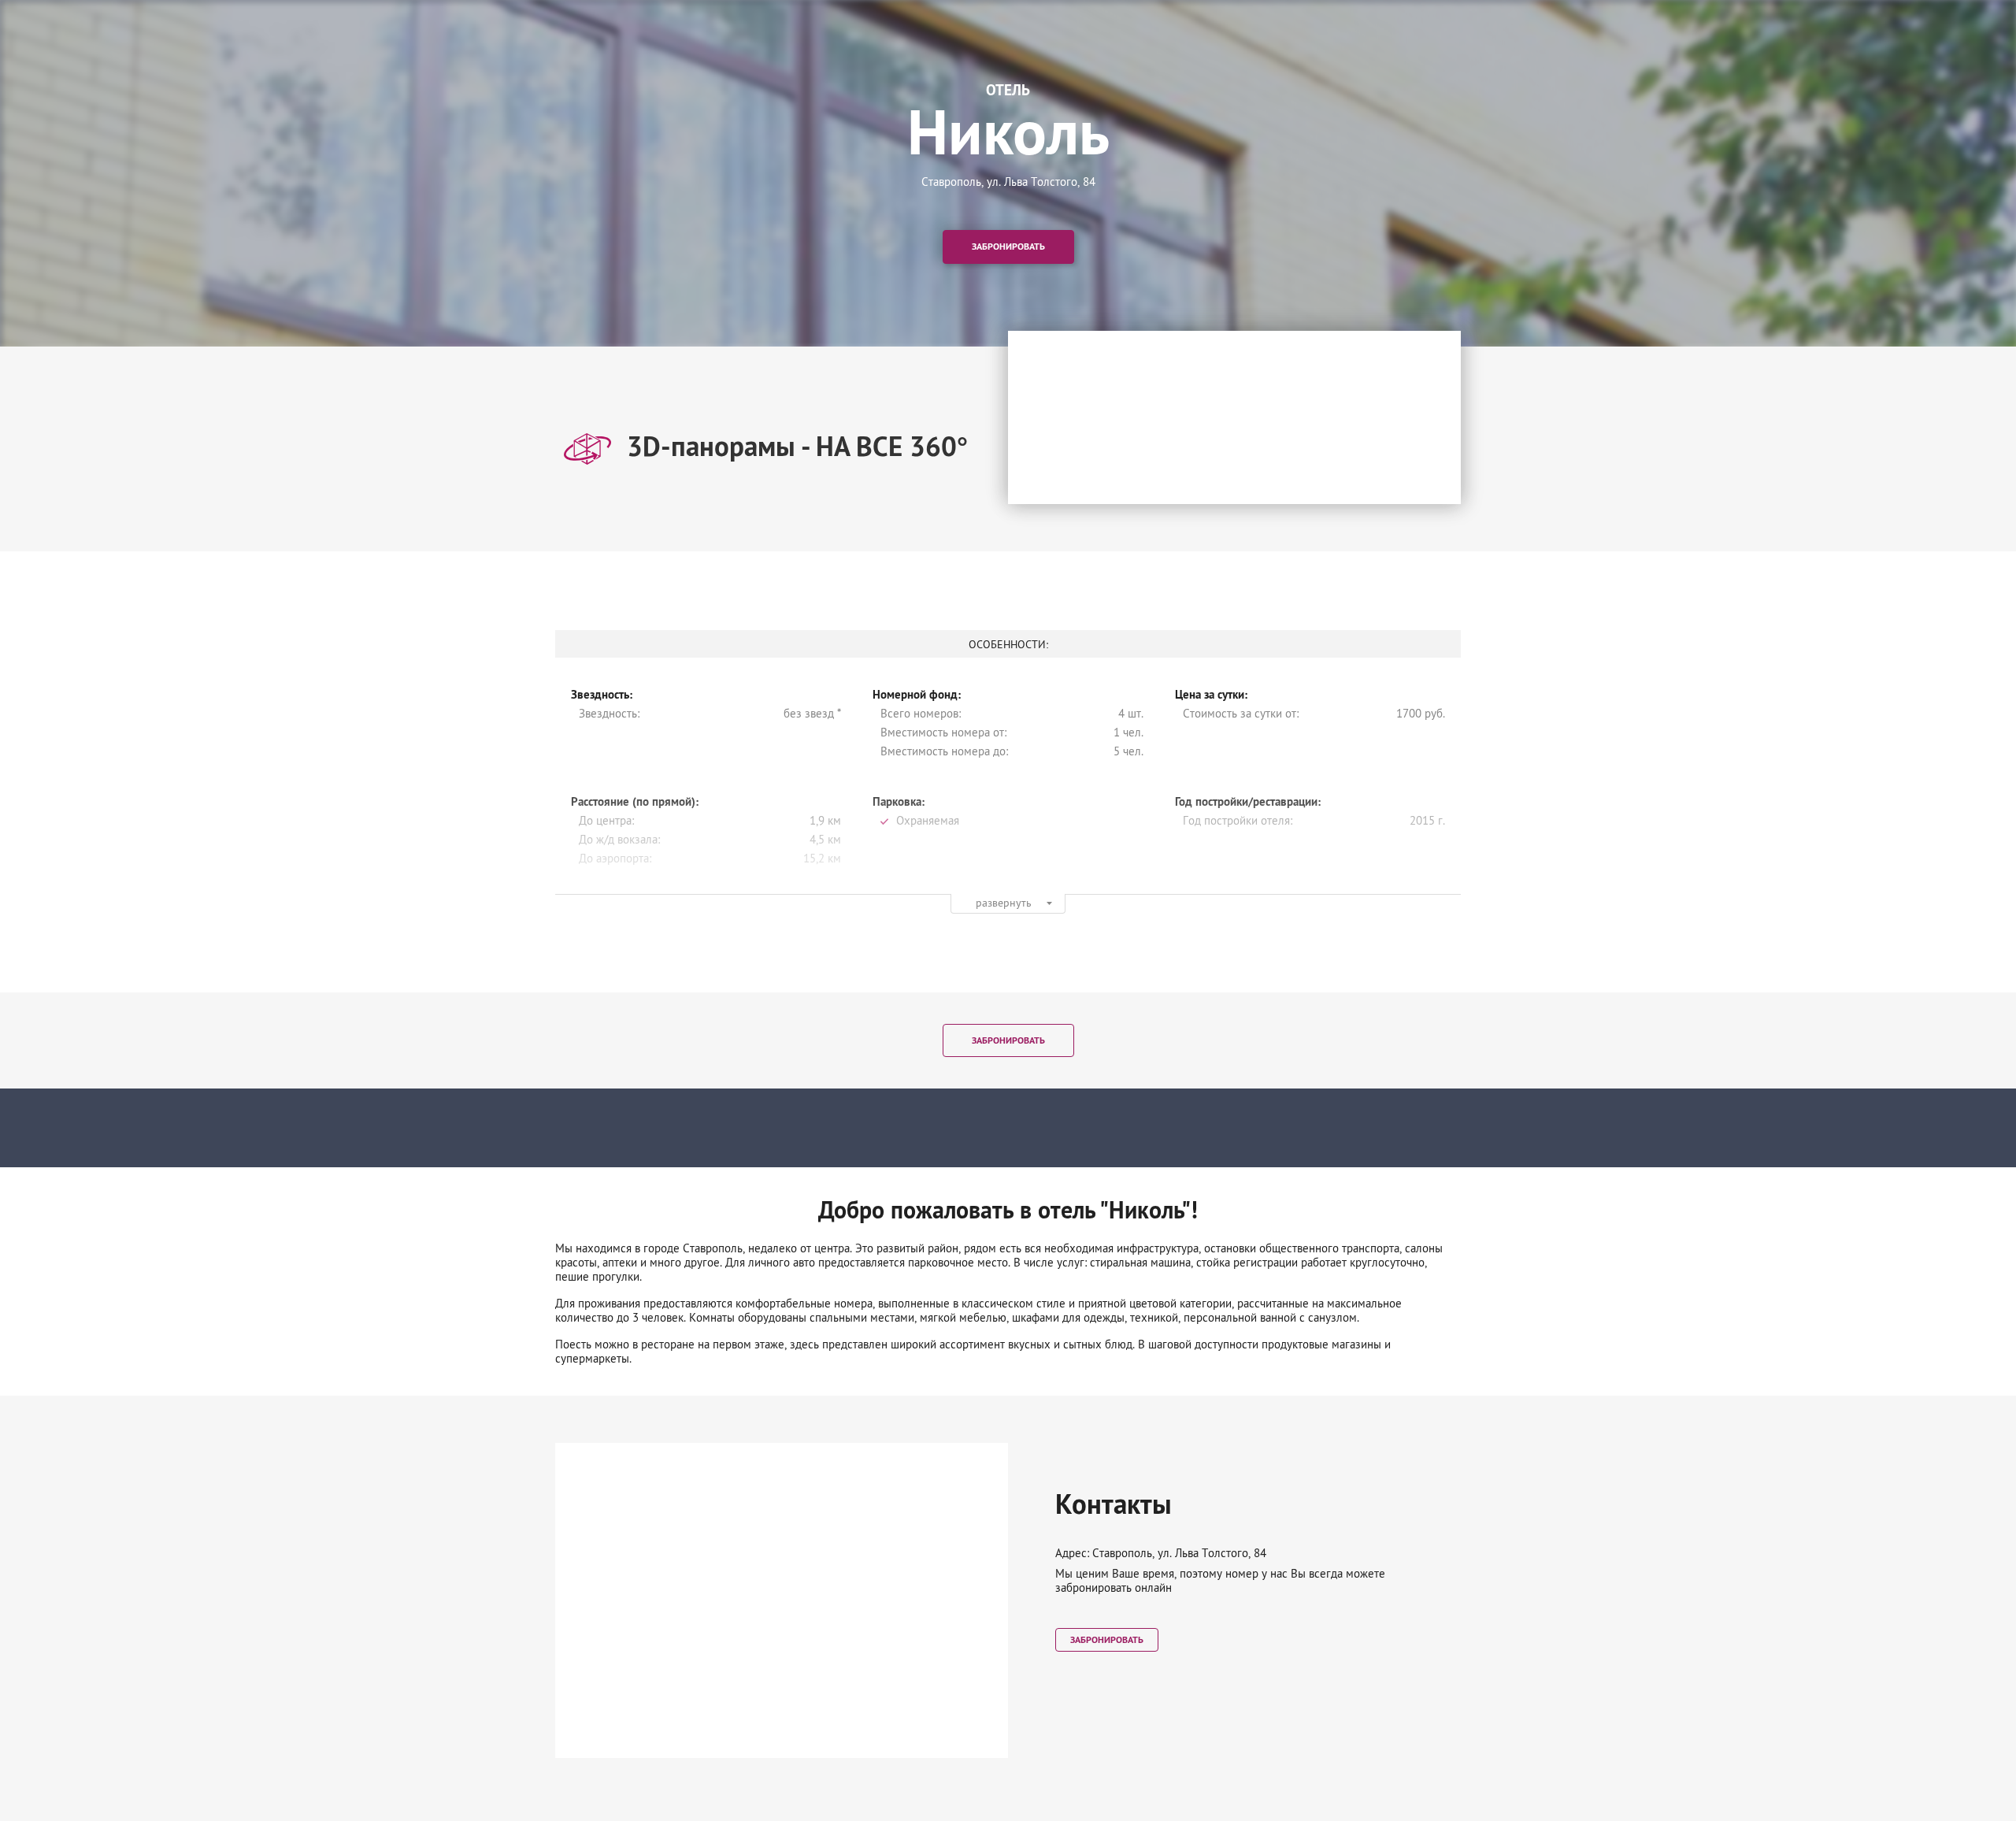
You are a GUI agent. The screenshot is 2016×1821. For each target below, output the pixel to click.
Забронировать (1008, 247)
